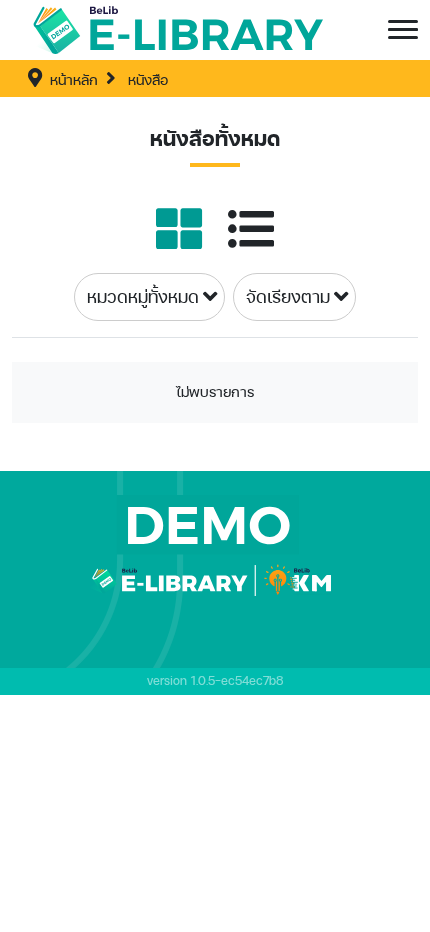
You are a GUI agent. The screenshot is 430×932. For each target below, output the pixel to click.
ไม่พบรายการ (215, 391)
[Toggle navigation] (403, 30)
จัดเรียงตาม (288, 296)
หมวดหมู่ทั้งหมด (143, 296)
